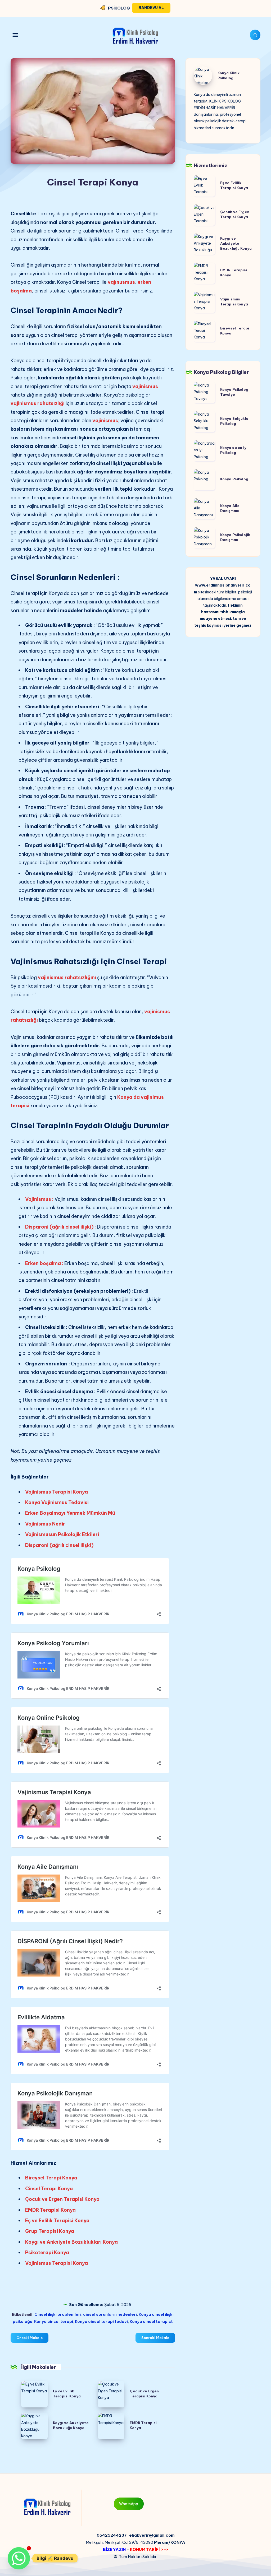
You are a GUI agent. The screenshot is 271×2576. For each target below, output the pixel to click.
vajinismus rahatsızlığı (38, 403)
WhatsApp (129, 2504)
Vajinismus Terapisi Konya (57, 1492)
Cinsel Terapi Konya (49, 2189)
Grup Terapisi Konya (50, 2231)
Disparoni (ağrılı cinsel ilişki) (59, 1545)
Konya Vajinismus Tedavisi (57, 1502)
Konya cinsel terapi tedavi (101, 2321)
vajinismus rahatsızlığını (67, 977)
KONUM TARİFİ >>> (149, 2549)
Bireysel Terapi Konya (51, 2178)
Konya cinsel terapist (151, 2321)
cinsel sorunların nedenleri (110, 2314)
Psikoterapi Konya (47, 2252)
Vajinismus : (39, 1199)
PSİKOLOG (119, 8)
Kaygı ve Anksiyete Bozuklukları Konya (71, 2242)
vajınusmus (121, 282)
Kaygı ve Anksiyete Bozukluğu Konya (236, 243)
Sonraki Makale (155, 2338)
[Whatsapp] (19, 2558)
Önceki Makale (30, 2338)
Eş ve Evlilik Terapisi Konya (57, 2221)
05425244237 (112, 2535)
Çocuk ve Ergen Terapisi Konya (62, 2199)
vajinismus (145, 386)
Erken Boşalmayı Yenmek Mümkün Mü (70, 1513)
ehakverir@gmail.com (152, 2535)
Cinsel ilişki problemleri (58, 2314)
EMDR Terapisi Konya (50, 2210)
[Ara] (255, 35)
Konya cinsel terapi (54, 2321)
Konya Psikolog (234, 479)
